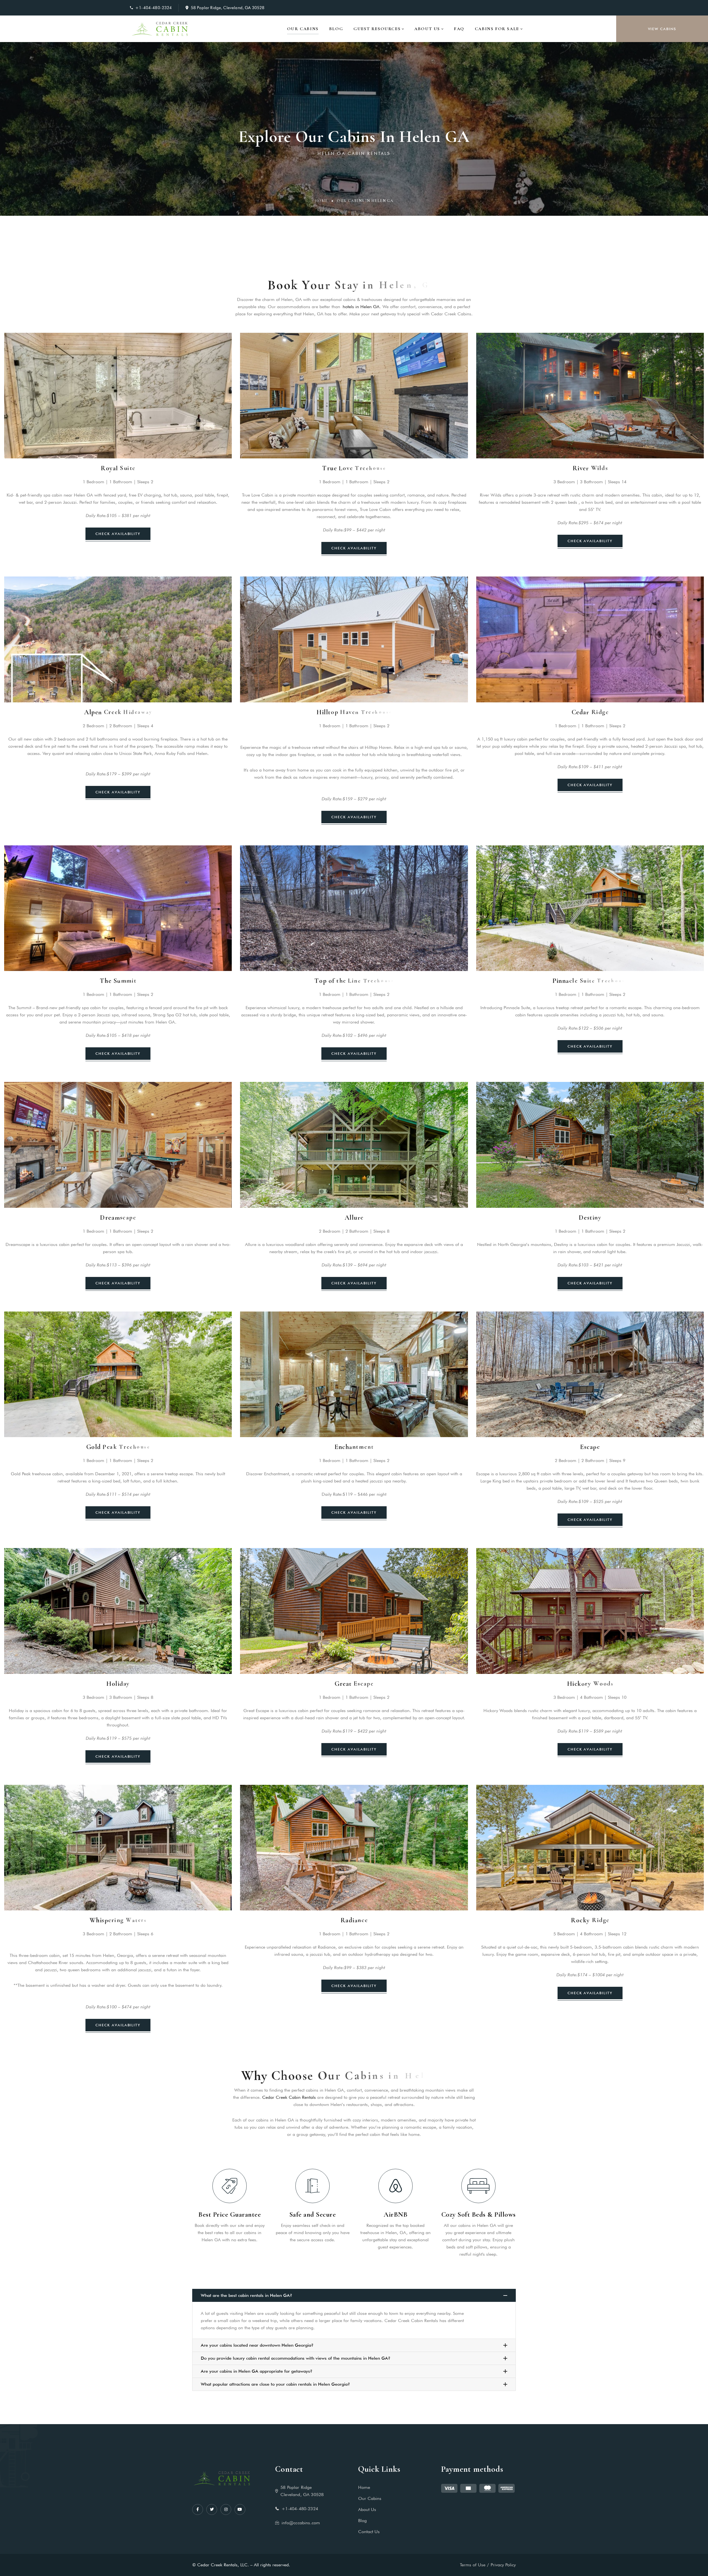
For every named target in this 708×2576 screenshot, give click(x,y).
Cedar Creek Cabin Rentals (289, 2097)
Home (321, 201)
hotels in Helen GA (361, 307)
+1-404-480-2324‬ (153, 8)
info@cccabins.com (301, 2523)
